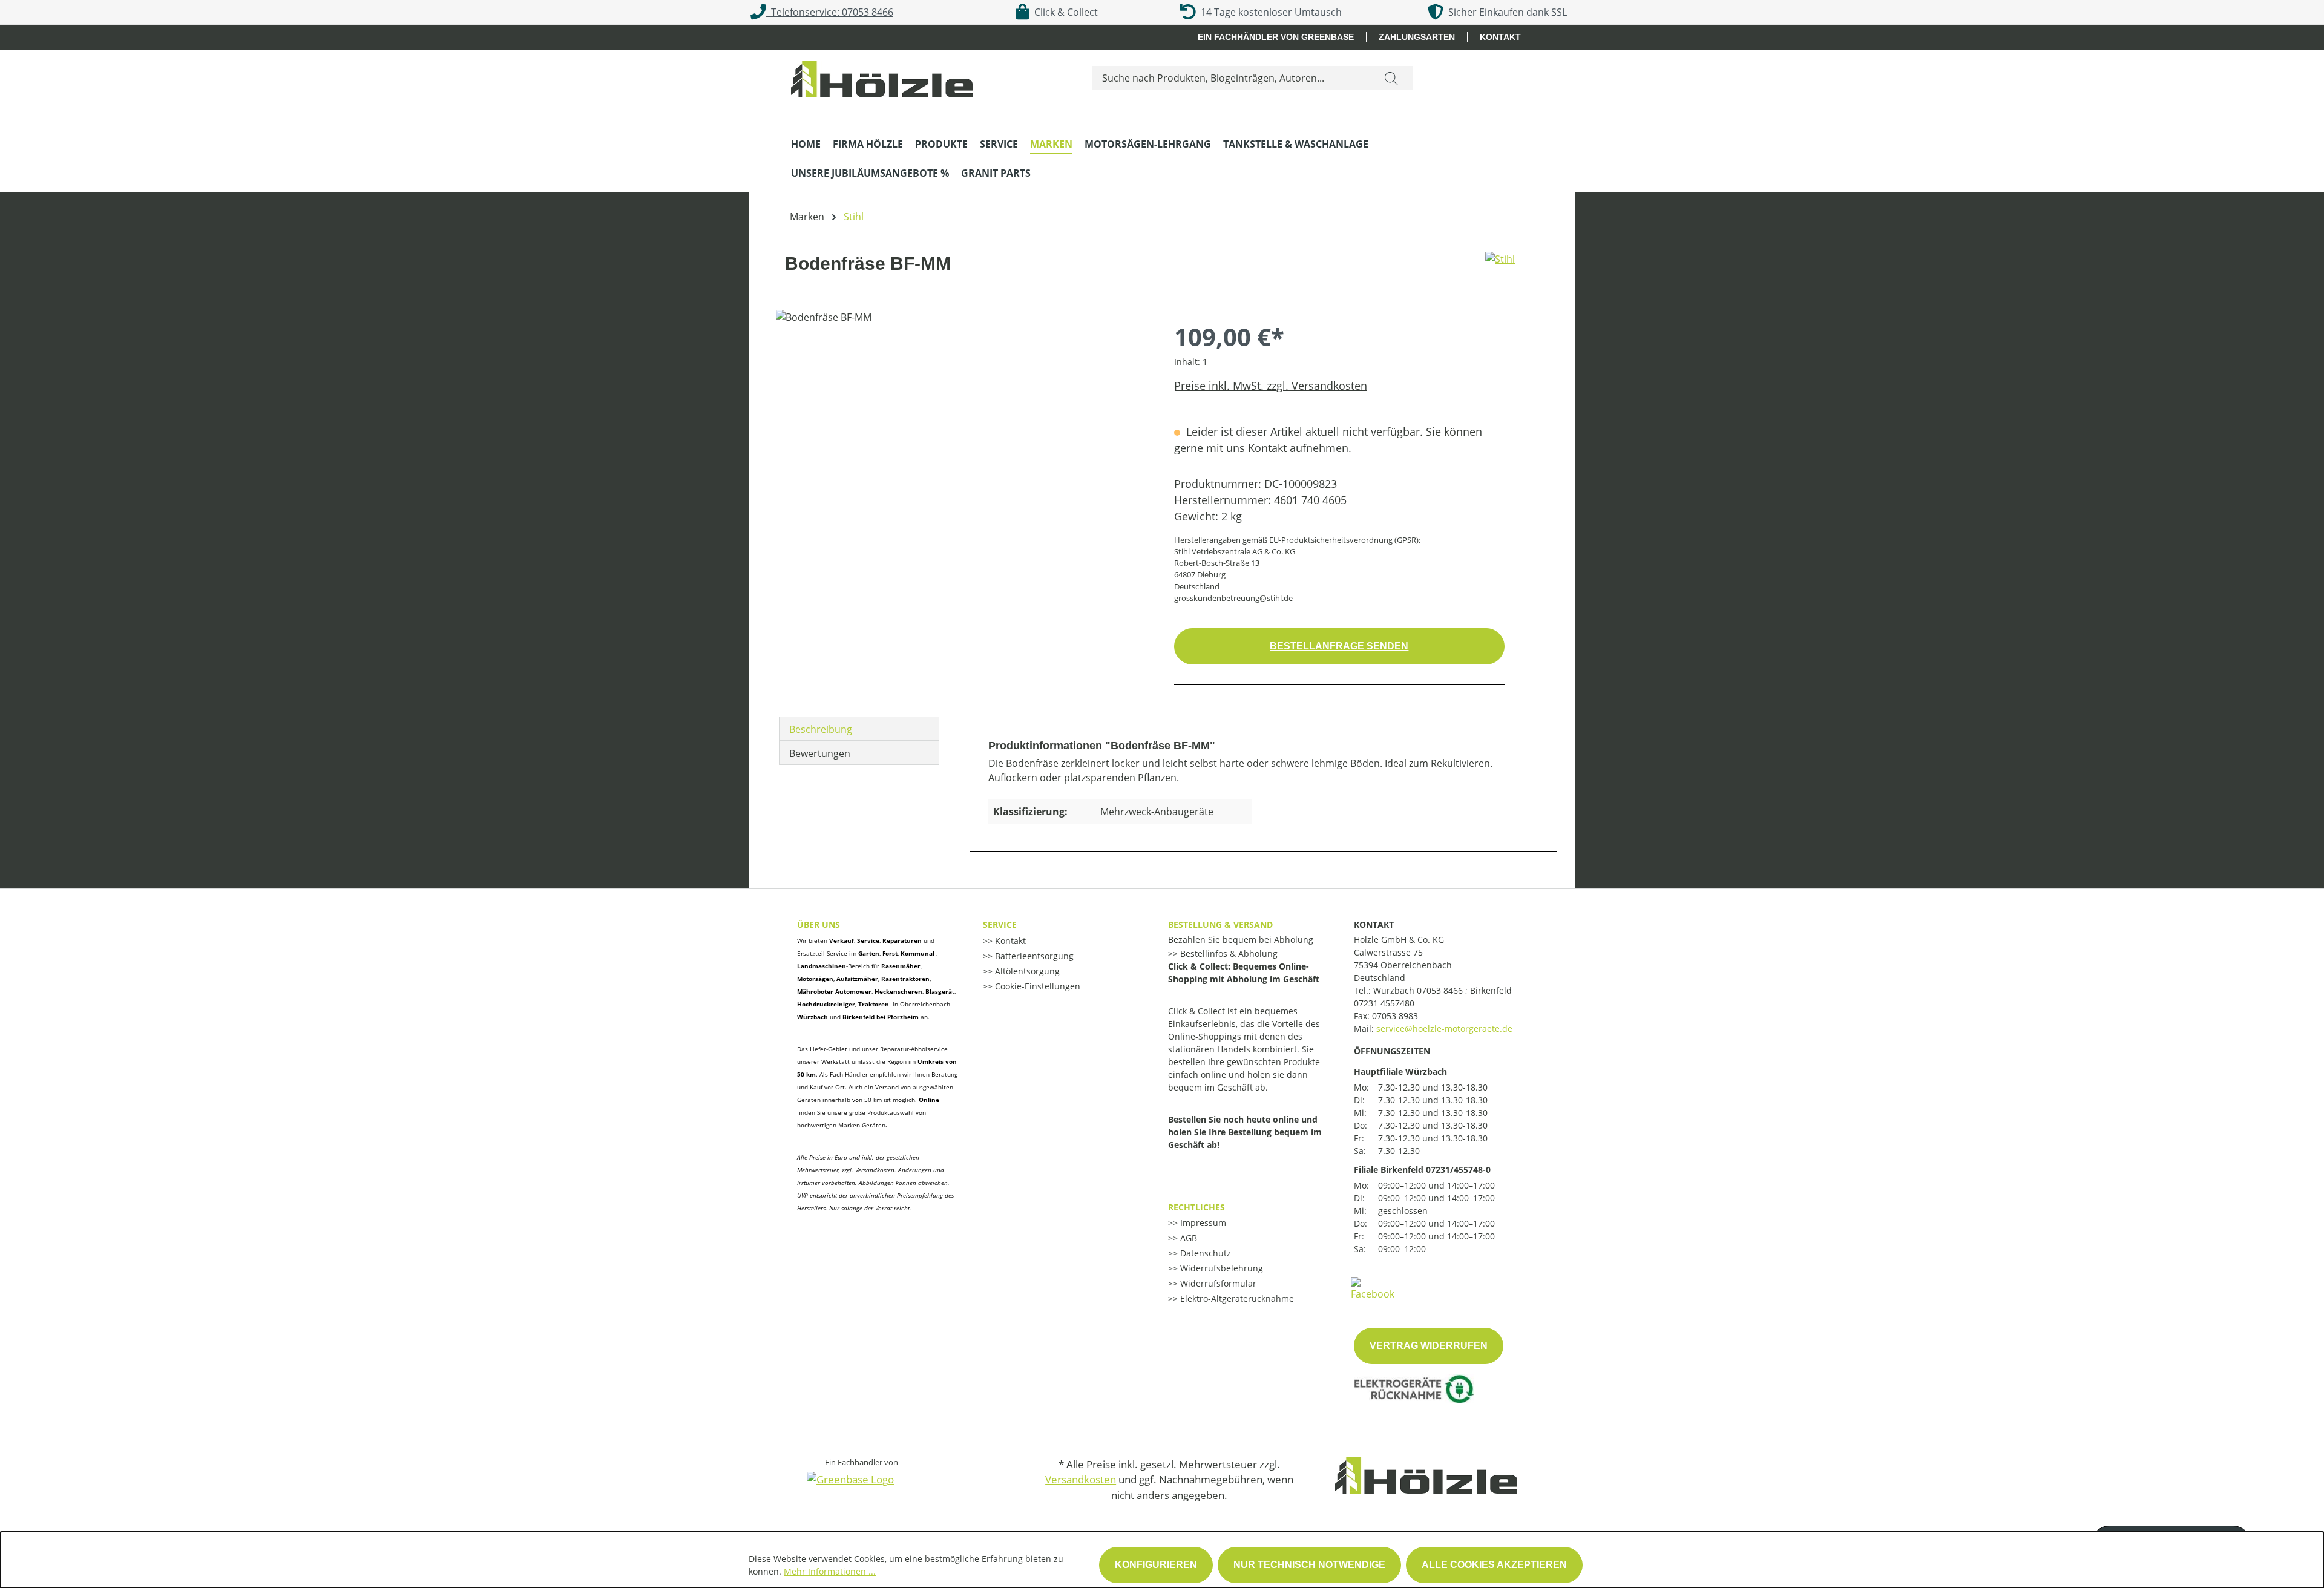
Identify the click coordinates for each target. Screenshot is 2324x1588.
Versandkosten (1081, 1479)
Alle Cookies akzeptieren (1494, 1565)
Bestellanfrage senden (1339, 646)
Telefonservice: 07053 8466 (830, 12)
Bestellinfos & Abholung (1228, 953)
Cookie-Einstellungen (1036, 986)
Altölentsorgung (1026, 971)
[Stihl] (1500, 269)
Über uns (819, 924)
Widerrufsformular (1217, 1283)
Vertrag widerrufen (1429, 1346)
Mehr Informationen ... (830, 1571)
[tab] (859, 729)
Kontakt (1500, 37)
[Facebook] (1373, 1288)
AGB (1187, 1238)
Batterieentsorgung (1033, 956)
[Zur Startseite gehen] (882, 76)
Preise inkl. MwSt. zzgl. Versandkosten (1271, 386)
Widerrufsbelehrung (1220, 1268)
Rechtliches (1196, 1207)
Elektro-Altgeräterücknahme (1236, 1298)
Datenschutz (1204, 1253)
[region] (963, 440)
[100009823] (963, 440)
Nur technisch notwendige (1309, 1565)
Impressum (1202, 1223)
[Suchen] (1391, 78)
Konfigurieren (1156, 1565)
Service (1000, 924)
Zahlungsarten (1417, 37)
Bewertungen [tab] (820, 753)
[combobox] (1231, 78)
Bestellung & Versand (1220, 924)
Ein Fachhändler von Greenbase (1276, 37)
